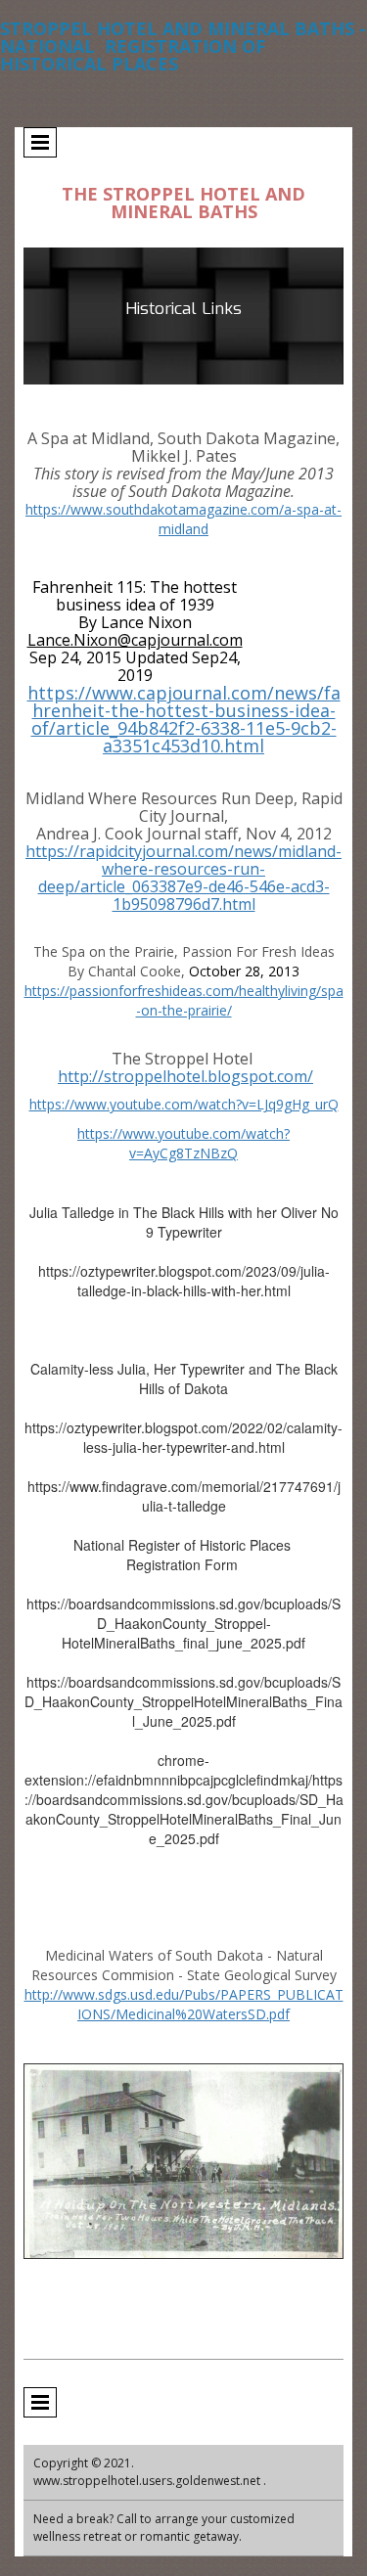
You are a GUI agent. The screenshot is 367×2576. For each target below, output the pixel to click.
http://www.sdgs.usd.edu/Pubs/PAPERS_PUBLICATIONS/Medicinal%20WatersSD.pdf (184, 2004)
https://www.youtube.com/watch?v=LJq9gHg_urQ (184, 1104)
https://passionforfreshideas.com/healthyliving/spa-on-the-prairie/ (184, 1000)
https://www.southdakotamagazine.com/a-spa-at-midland (183, 519)
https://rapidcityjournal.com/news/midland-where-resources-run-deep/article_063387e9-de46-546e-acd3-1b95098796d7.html (183, 878)
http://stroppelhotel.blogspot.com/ (185, 1076)
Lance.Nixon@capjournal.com (135, 640)
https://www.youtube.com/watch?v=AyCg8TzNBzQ (183, 1143)
